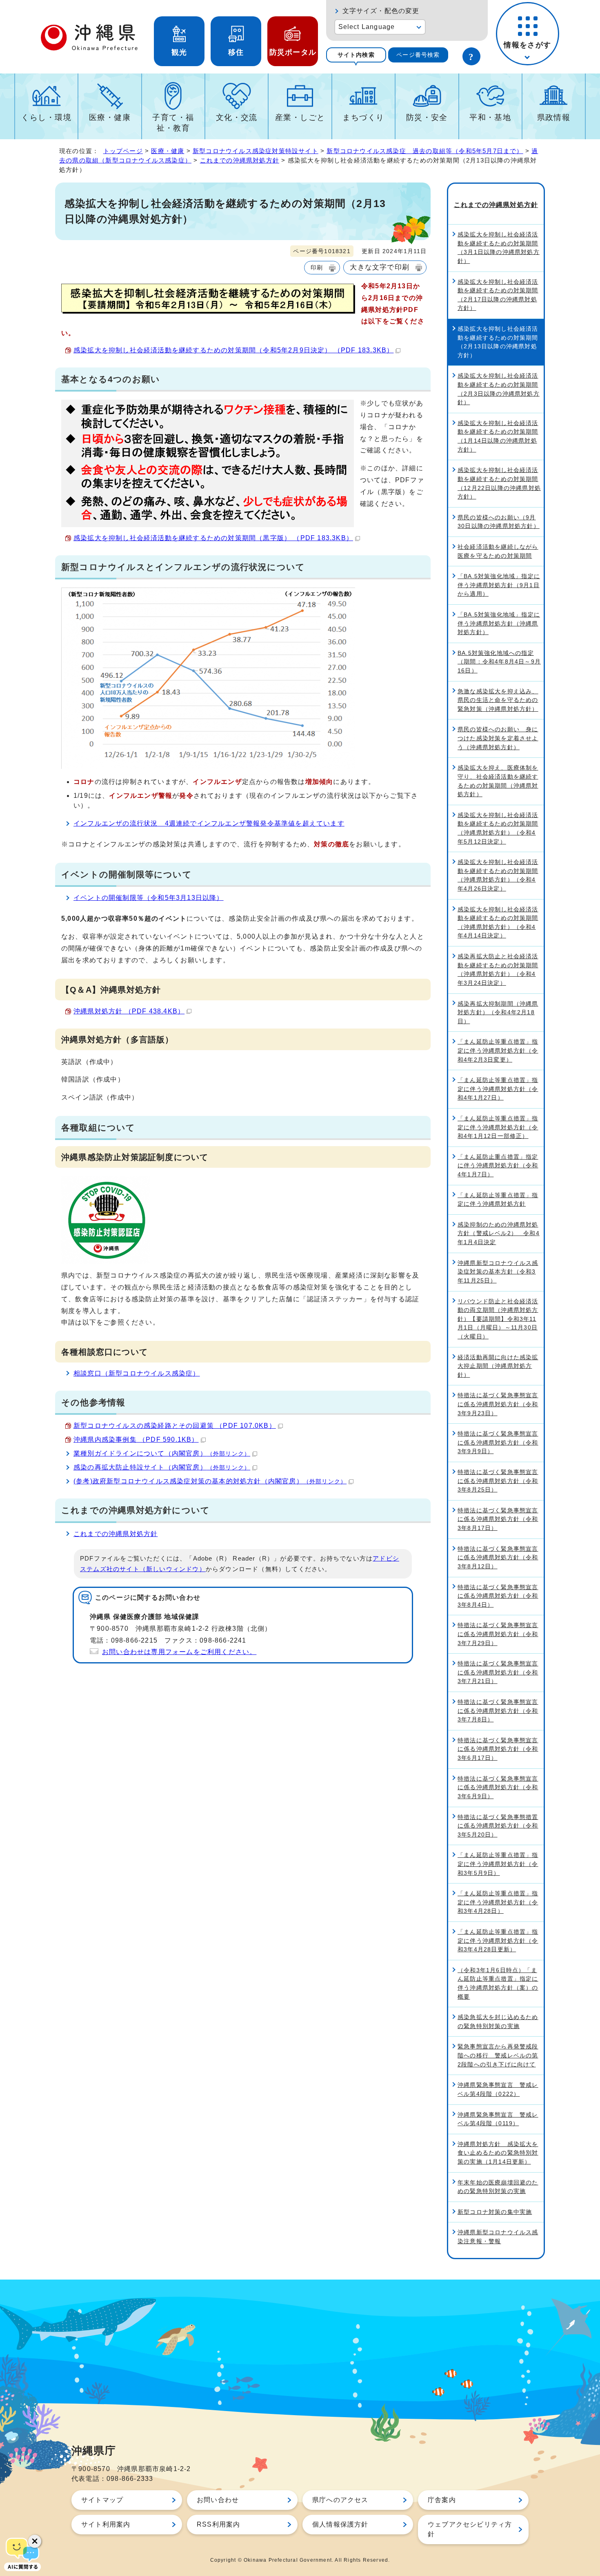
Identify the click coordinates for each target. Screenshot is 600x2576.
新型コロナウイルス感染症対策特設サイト (256, 151)
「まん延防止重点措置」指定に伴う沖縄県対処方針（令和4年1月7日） (498, 1166)
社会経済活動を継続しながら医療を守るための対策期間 (498, 551)
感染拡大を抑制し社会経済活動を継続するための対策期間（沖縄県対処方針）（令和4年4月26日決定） (498, 875)
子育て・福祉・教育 (173, 123)
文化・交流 (237, 117)
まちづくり (363, 117)
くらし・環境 (46, 117)
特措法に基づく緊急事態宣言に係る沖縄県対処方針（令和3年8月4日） (498, 1596)
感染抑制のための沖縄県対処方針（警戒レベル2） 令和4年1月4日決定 (499, 1233)
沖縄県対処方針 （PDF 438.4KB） (129, 1011)
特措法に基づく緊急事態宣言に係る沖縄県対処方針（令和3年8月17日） (498, 1519)
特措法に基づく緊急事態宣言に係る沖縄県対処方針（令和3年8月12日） (498, 1557)
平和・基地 (490, 117)
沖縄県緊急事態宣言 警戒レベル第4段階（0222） (498, 2089)
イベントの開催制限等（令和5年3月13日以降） (149, 898)
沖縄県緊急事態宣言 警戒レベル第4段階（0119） (498, 2119)
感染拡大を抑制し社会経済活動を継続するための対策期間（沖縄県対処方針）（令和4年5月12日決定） (498, 828)
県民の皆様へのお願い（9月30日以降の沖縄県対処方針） (499, 522)
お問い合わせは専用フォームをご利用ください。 (179, 1652)
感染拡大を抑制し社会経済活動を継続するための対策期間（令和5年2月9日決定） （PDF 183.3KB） (233, 350)
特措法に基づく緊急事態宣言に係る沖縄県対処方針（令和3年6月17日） (498, 1749)
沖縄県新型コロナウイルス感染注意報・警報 (498, 2237)
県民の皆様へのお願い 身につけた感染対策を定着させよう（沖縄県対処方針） (498, 738)
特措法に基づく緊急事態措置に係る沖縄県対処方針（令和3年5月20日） (498, 1826)
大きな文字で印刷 (380, 267)
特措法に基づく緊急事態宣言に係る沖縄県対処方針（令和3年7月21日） (498, 1672)
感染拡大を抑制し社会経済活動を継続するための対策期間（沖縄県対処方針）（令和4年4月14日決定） (498, 923)
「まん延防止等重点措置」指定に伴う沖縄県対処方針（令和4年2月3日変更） (498, 1050)
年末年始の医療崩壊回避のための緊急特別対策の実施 (498, 2187)
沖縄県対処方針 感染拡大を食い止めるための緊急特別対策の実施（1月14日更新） (498, 2153)
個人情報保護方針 (340, 2524)
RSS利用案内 (218, 2524)
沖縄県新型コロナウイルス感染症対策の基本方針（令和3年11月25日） (498, 1272)
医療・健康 (110, 117)
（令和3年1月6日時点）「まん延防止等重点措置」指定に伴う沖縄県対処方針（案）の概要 (498, 1983)
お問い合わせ (218, 2500)
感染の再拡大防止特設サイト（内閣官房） (162, 1467)
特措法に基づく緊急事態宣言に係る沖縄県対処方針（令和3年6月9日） (498, 1787)
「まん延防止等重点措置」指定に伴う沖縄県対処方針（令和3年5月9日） (498, 1864)
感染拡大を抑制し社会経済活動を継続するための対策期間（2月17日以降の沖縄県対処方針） (498, 295)
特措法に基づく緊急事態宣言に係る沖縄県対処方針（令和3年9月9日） (498, 1442)
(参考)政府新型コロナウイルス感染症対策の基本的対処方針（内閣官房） (210, 1481)
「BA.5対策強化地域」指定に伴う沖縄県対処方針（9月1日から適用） (499, 585)
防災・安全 (427, 117)
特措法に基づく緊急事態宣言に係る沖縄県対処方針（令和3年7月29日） (498, 1634)
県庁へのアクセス (340, 2500)
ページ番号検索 (418, 55)
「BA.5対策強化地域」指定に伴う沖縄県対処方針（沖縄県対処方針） (499, 623)
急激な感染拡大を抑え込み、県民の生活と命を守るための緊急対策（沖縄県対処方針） (498, 700)
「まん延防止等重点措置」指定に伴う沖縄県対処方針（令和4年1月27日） (498, 1089)
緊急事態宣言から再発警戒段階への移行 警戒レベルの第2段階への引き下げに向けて (498, 2055)
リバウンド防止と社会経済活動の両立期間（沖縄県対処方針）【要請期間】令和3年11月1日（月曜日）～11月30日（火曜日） (498, 1319)
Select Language (367, 27)
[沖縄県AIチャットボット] (22, 2554)
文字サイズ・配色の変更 (381, 11)
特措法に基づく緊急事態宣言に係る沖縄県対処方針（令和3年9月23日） (498, 1404)
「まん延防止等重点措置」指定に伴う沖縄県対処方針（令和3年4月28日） (498, 1902)
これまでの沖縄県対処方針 (240, 160)
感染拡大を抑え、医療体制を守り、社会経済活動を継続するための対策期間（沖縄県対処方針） (498, 781)
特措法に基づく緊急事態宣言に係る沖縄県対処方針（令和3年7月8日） (498, 1711)
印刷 (317, 267)
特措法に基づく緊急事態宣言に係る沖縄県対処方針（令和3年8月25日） (498, 1481)
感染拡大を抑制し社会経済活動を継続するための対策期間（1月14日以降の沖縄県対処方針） (498, 436)
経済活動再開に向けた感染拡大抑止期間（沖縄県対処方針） (498, 1366)
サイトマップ (102, 2500)
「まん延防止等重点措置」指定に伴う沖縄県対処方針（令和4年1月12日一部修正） (498, 1127)
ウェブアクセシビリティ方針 (470, 2529)
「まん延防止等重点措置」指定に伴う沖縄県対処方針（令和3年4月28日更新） (498, 1940)
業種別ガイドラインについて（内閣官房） (162, 1453)
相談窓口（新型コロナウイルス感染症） (137, 1373)
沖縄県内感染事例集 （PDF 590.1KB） (136, 1439)
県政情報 (554, 117)
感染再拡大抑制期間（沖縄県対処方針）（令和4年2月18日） (498, 1012)
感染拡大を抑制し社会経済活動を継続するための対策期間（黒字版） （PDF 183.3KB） (213, 538)
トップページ (123, 151)
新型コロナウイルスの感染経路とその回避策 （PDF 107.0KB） (175, 1426)
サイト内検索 (356, 55)
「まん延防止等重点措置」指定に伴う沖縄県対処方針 (498, 1200)
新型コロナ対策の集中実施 (495, 2212)
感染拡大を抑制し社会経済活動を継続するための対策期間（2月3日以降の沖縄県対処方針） (499, 389)
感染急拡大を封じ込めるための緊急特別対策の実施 (498, 2022)
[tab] (356, 55)
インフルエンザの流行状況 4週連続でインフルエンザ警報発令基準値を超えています (209, 823)
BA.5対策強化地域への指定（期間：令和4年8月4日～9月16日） (499, 662)
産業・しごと (300, 117)
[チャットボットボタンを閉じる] (35, 2541)
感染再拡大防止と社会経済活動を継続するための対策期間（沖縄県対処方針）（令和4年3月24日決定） (498, 970)
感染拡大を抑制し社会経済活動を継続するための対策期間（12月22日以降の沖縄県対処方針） (499, 483)
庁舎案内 (442, 2500)
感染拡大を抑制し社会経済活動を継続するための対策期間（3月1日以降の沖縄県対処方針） (499, 248)
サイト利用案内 (106, 2524)
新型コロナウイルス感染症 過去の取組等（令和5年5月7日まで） (425, 151)
